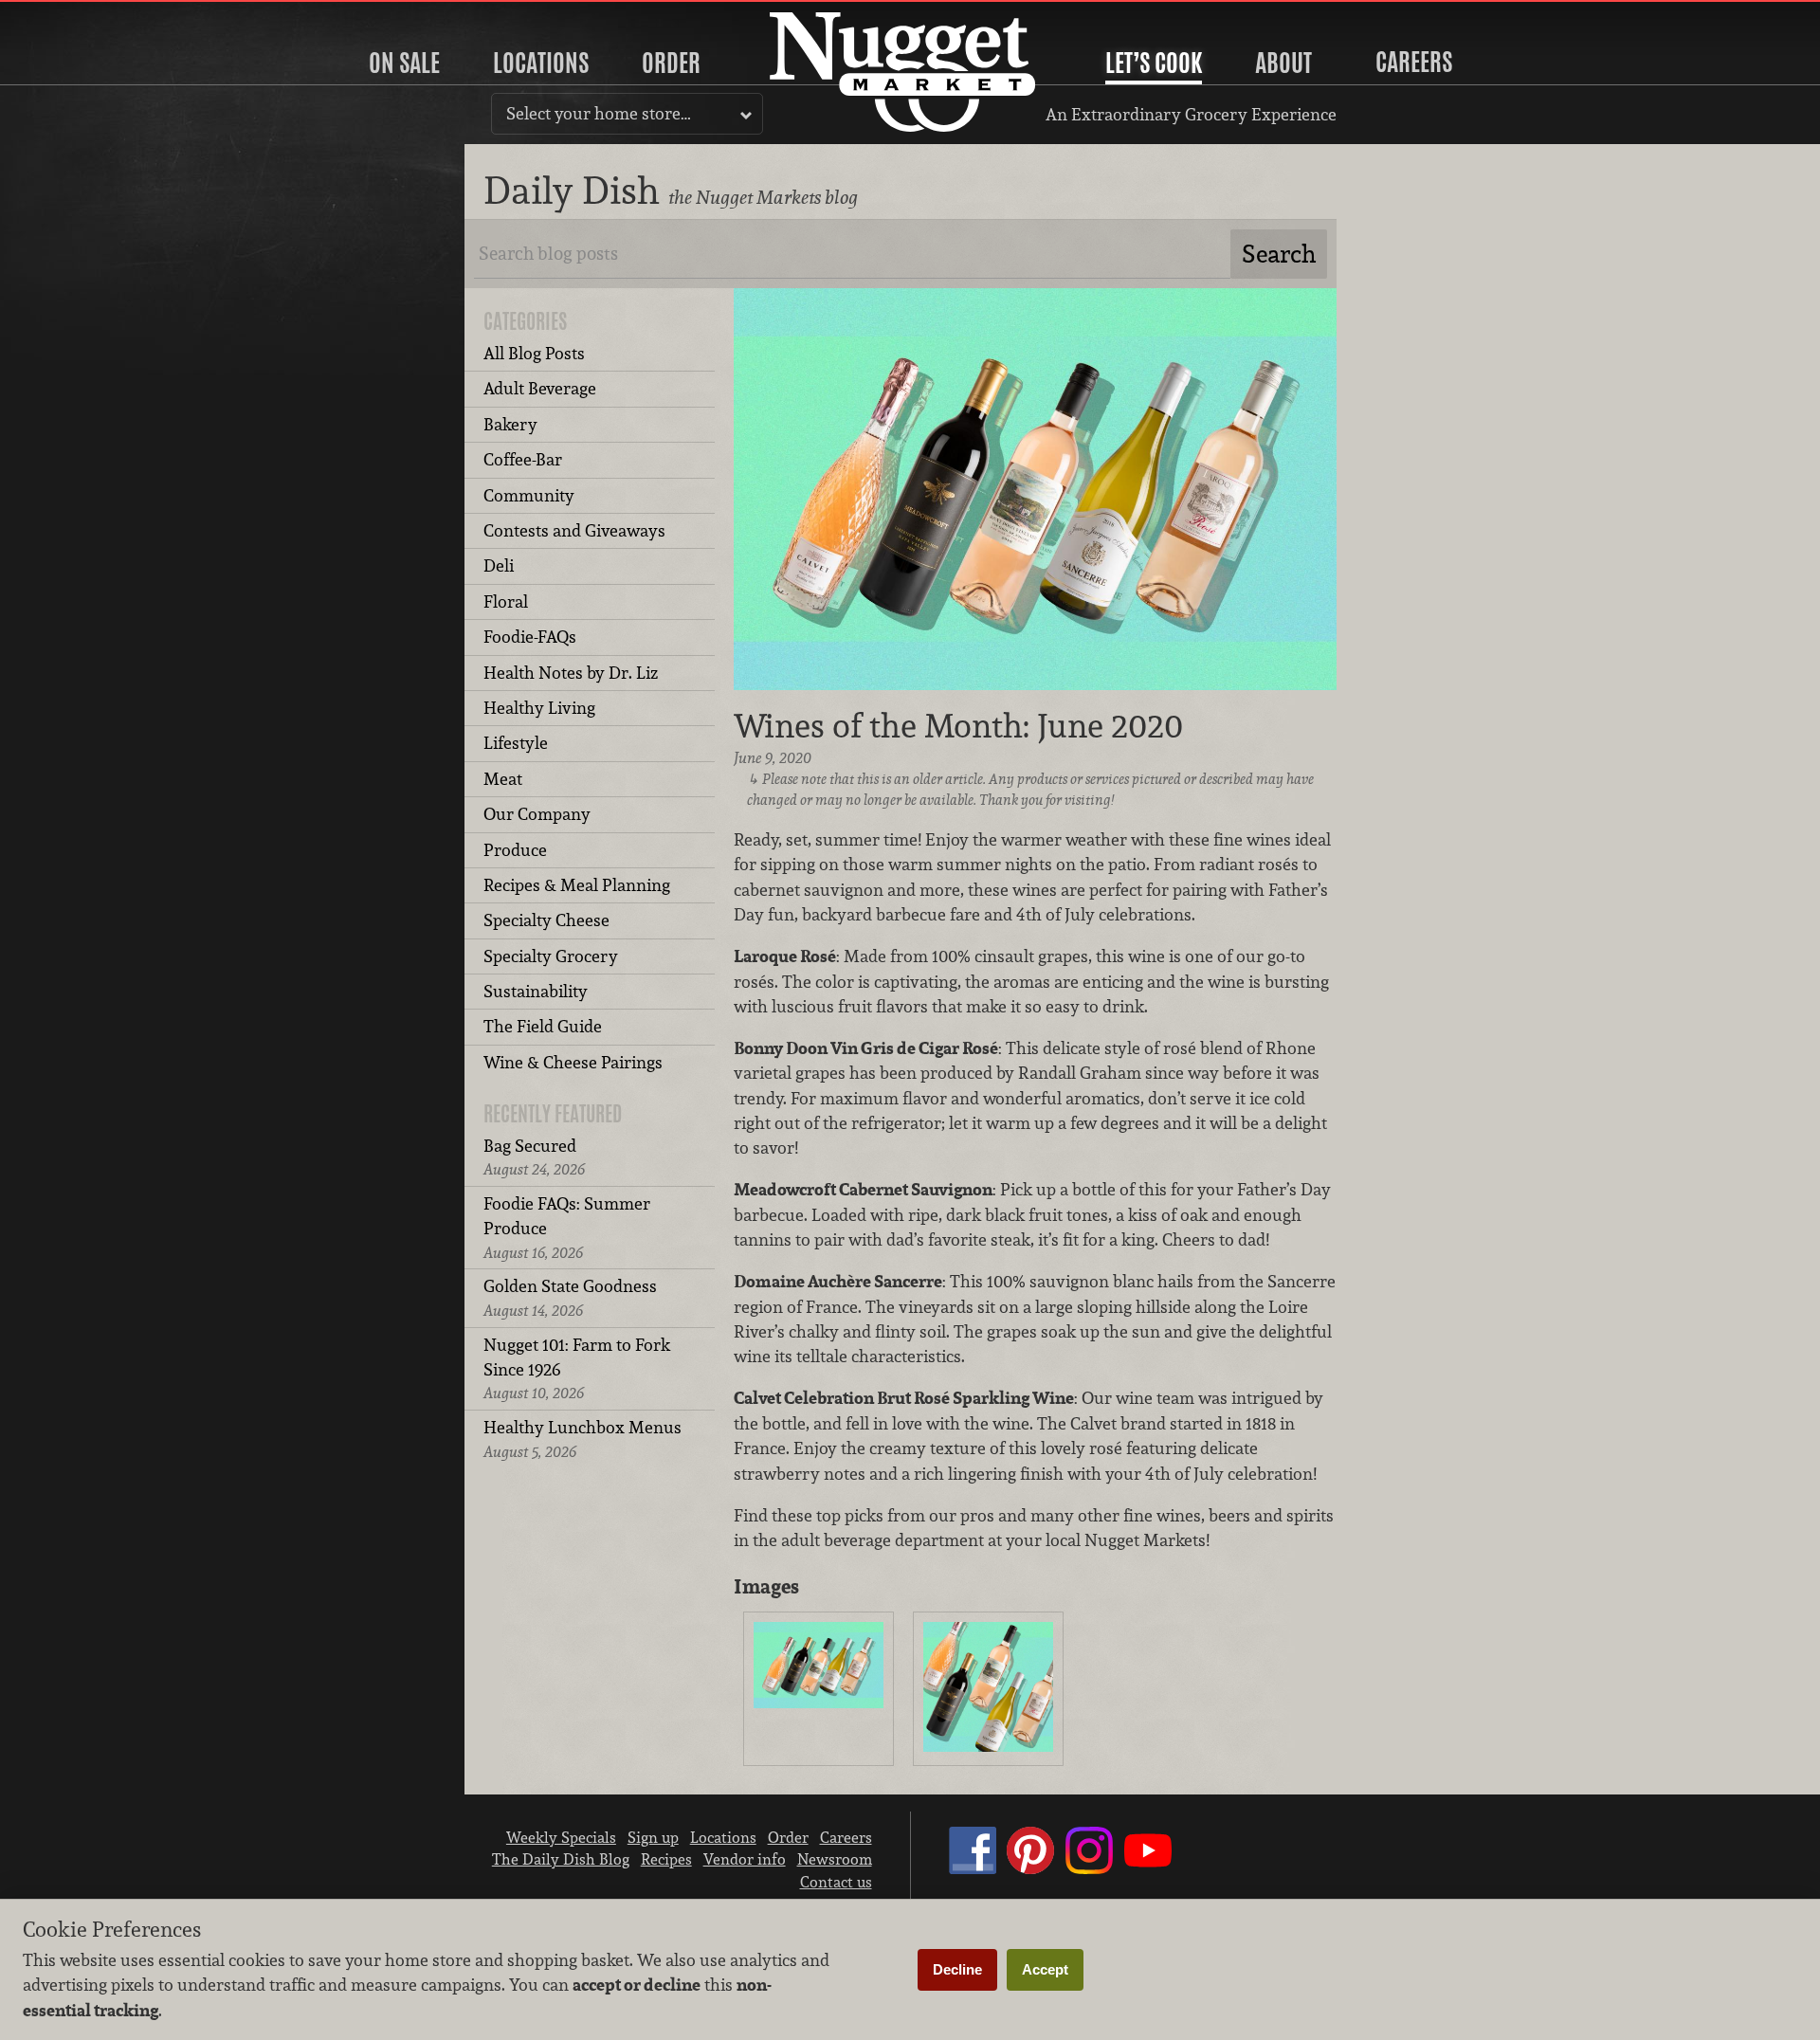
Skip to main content (90, 16)
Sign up (653, 1837)
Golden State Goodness (570, 1297)
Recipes (666, 1859)
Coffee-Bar (523, 459)
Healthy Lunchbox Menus (582, 1439)
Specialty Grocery (551, 956)
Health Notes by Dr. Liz (571, 673)
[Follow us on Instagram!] (1089, 1868)
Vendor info (745, 1859)
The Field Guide (543, 1026)
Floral (506, 601)
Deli (499, 565)
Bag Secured (534, 1157)
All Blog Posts (534, 353)
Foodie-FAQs (530, 637)
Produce (515, 850)
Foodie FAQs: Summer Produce (567, 1228)
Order (671, 63)
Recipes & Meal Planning (577, 885)
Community (529, 495)
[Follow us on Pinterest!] (1030, 1868)
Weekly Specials (561, 1837)
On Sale (404, 63)
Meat (503, 779)
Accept (1045, 1969)
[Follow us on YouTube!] (1148, 1868)
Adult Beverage (540, 388)
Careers (1414, 62)
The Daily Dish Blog (561, 1859)
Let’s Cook (1154, 63)
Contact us (836, 1882)
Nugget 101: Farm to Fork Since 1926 (577, 1369)
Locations (541, 63)
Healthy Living (539, 708)
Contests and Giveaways (574, 530)
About (1283, 63)
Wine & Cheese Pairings (573, 1062)
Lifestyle (516, 743)
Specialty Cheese (546, 920)
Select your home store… (599, 113)
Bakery (510, 424)
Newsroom (835, 1859)
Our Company (537, 814)
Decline (957, 1969)
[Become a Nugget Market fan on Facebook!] (973, 1868)
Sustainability (536, 991)
